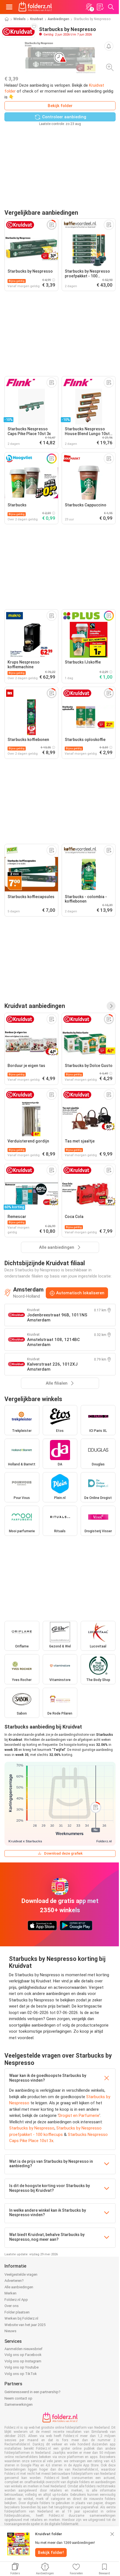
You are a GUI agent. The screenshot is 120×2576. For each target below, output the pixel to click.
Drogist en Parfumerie (79, 2115)
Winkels (20, 19)
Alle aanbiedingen (19, 2287)
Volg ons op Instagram (23, 2361)
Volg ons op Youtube (21, 2367)
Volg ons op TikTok (21, 2374)
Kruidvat (37, 19)
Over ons (12, 2306)
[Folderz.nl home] (35, 7)
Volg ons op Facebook (23, 2355)
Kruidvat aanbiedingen (35, 1006)
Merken (10, 2293)
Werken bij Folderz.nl (21, 2318)
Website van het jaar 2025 (25, 2325)
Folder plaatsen (17, 2312)
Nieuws (10, 2331)
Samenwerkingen (19, 2404)
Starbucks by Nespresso (32, 2128)
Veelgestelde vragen (21, 2274)
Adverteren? (14, 2281)
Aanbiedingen (58, 19)
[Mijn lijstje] (100, 7)
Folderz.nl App (16, 2300)
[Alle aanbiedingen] (111, 1006)
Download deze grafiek (63, 1853)
